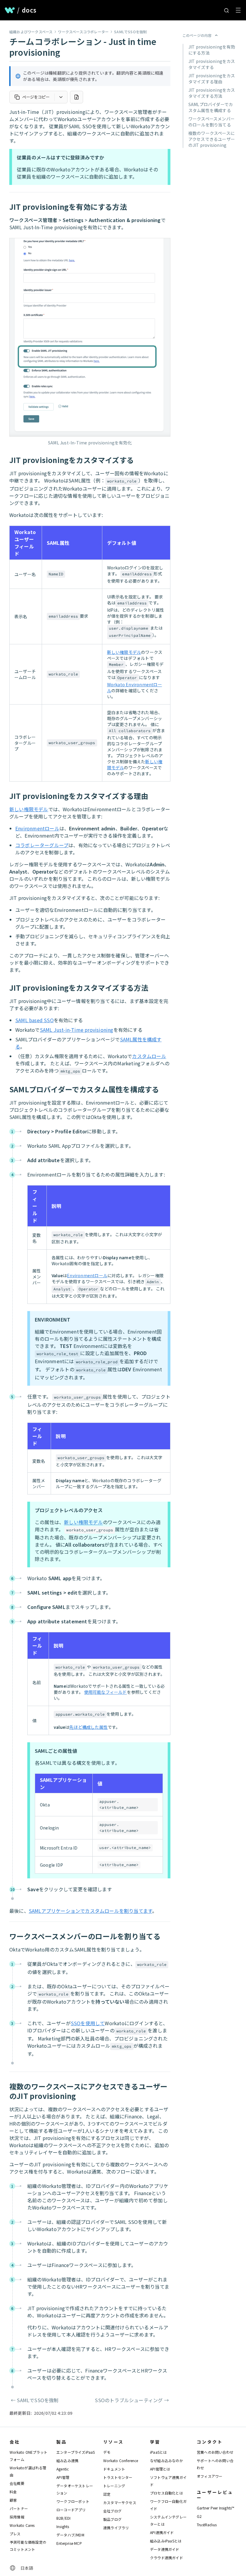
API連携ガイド (162, 2532)
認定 (107, 2494)
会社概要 (17, 2483)
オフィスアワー (210, 2476)
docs (29, 10)
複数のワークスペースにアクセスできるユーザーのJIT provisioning (212, 139)
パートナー (19, 2508)
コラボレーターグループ (42, 845)
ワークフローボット (73, 2501)
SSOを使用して (88, 2023)
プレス (15, 2534)
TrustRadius (207, 2525)
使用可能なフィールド (106, 1692)
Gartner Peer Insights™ (216, 2508)
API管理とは (160, 2469)
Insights (63, 2526)
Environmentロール (37, 828)
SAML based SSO (34, 1020)
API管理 (63, 2477)
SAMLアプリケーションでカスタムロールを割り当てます (90, 1911)
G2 (199, 2516)
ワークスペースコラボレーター (83, 32)
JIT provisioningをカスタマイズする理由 (212, 79)
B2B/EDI (63, 2518)
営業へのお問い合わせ (215, 2452)
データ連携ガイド (165, 2549)
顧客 (13, 2500)
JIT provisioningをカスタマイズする (212, 64)
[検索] (226, 10)
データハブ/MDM (70, 2535)
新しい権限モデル (124, 652)
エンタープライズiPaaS (76, 2452)
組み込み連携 (67, 2460)
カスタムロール (149, 1056)
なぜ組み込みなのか (166, 2460)
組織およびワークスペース (31, 32)
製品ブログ (112, 2519)
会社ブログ (112, 2511)
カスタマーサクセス (120, 2502)
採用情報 (17, 2517)
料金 (13, 2492)
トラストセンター (118, 2477)
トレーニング (114, 2486)
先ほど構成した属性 (88, 1727)
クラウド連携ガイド (166, 2558)
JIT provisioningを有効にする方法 (212, 50)
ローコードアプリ (71, 2510)
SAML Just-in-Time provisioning (77, 1030)
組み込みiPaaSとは (166, 2541)
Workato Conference (121, 2460)
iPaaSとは (158, 2452)
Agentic (63, 2469)
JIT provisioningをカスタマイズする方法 (212, 93)
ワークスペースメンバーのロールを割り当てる (211, 122)
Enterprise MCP (69, 2543)
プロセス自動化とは (166, 2493)
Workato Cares (22, 2525)
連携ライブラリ (116, 2528)
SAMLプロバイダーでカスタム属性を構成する (211, 107)
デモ (107, 2452)
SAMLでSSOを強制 (130, 32)
